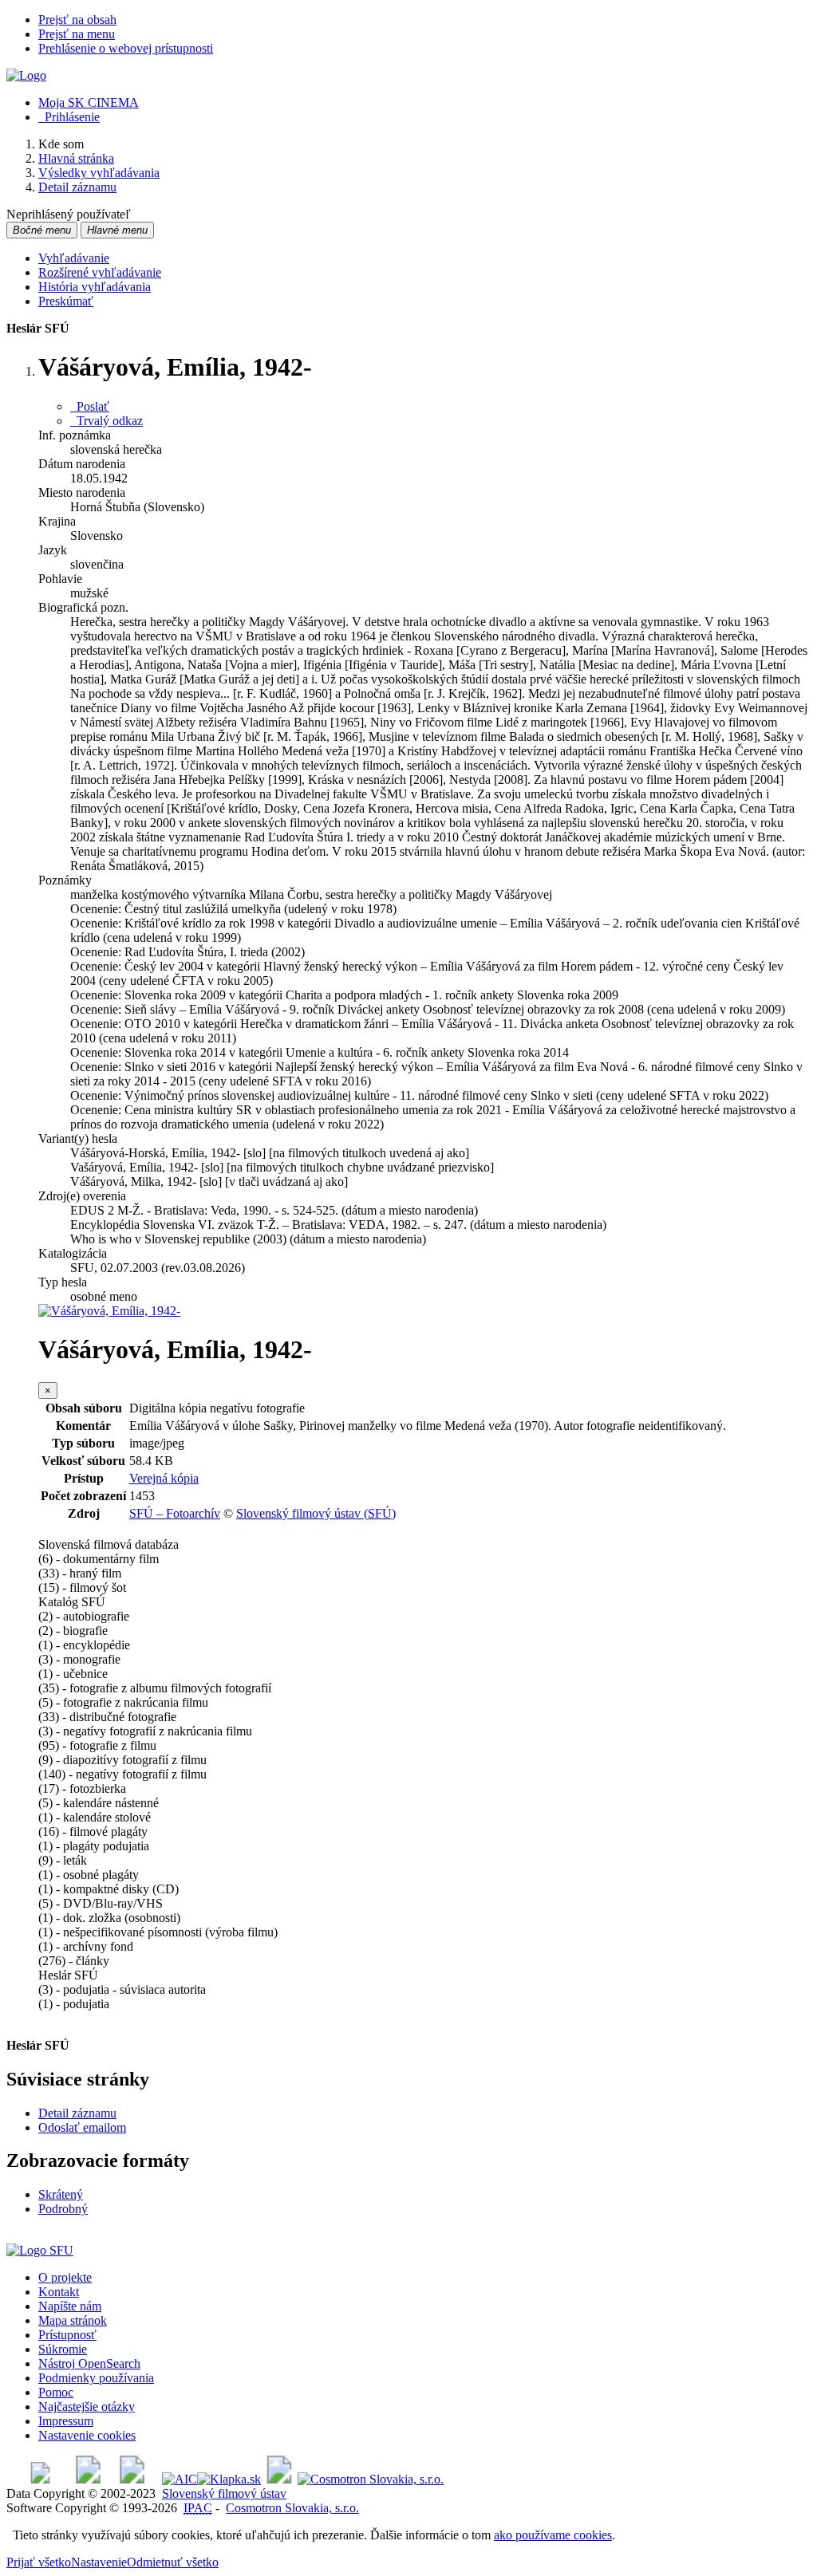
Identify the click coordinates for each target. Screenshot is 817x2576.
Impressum (66, 2421)
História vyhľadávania (95, 287)
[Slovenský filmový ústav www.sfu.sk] (40, 2250)
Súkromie (63, 2349)
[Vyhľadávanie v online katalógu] (26, 75)
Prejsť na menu (77, 34)
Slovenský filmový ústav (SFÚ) (316, 1513)
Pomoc (56, 2392)
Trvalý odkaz (107, 421)
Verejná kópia (164, 1478)
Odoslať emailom (82, 2127)
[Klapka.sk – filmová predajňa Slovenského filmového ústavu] (229, 2479)
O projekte (65, 2277)
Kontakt (59, 2292)
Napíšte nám (70, 2306)
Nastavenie (99, 2562)
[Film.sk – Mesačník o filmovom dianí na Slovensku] (40, 2479)
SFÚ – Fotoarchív (175, 1513)
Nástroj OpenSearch (89, 2363)
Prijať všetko (39, 2562)
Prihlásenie (69, 117)
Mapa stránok (73, 2320)
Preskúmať (66, 301)
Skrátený (61, 2194)
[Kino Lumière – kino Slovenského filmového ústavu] (132, 2479)
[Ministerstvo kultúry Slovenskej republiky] (279, 2479)
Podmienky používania (96, 2378)
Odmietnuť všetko (173, 2562)
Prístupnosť (67, 2335)
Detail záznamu (77, 2113)
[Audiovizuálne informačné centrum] (180, 2479)
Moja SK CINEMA (89, 102)
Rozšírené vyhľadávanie (100, 272)
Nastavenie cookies (87, 2435)
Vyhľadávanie (74, 258)
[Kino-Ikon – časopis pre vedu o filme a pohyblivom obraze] (88, 2479)
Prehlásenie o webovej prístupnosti (126, 48)
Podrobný (63, 2209)
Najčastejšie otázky (87, 2407)
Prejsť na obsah (77, 20)
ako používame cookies (553, 2535)
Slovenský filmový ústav (224, 2493)
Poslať (90, 406)
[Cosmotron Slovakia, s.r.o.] (371, 2479)
